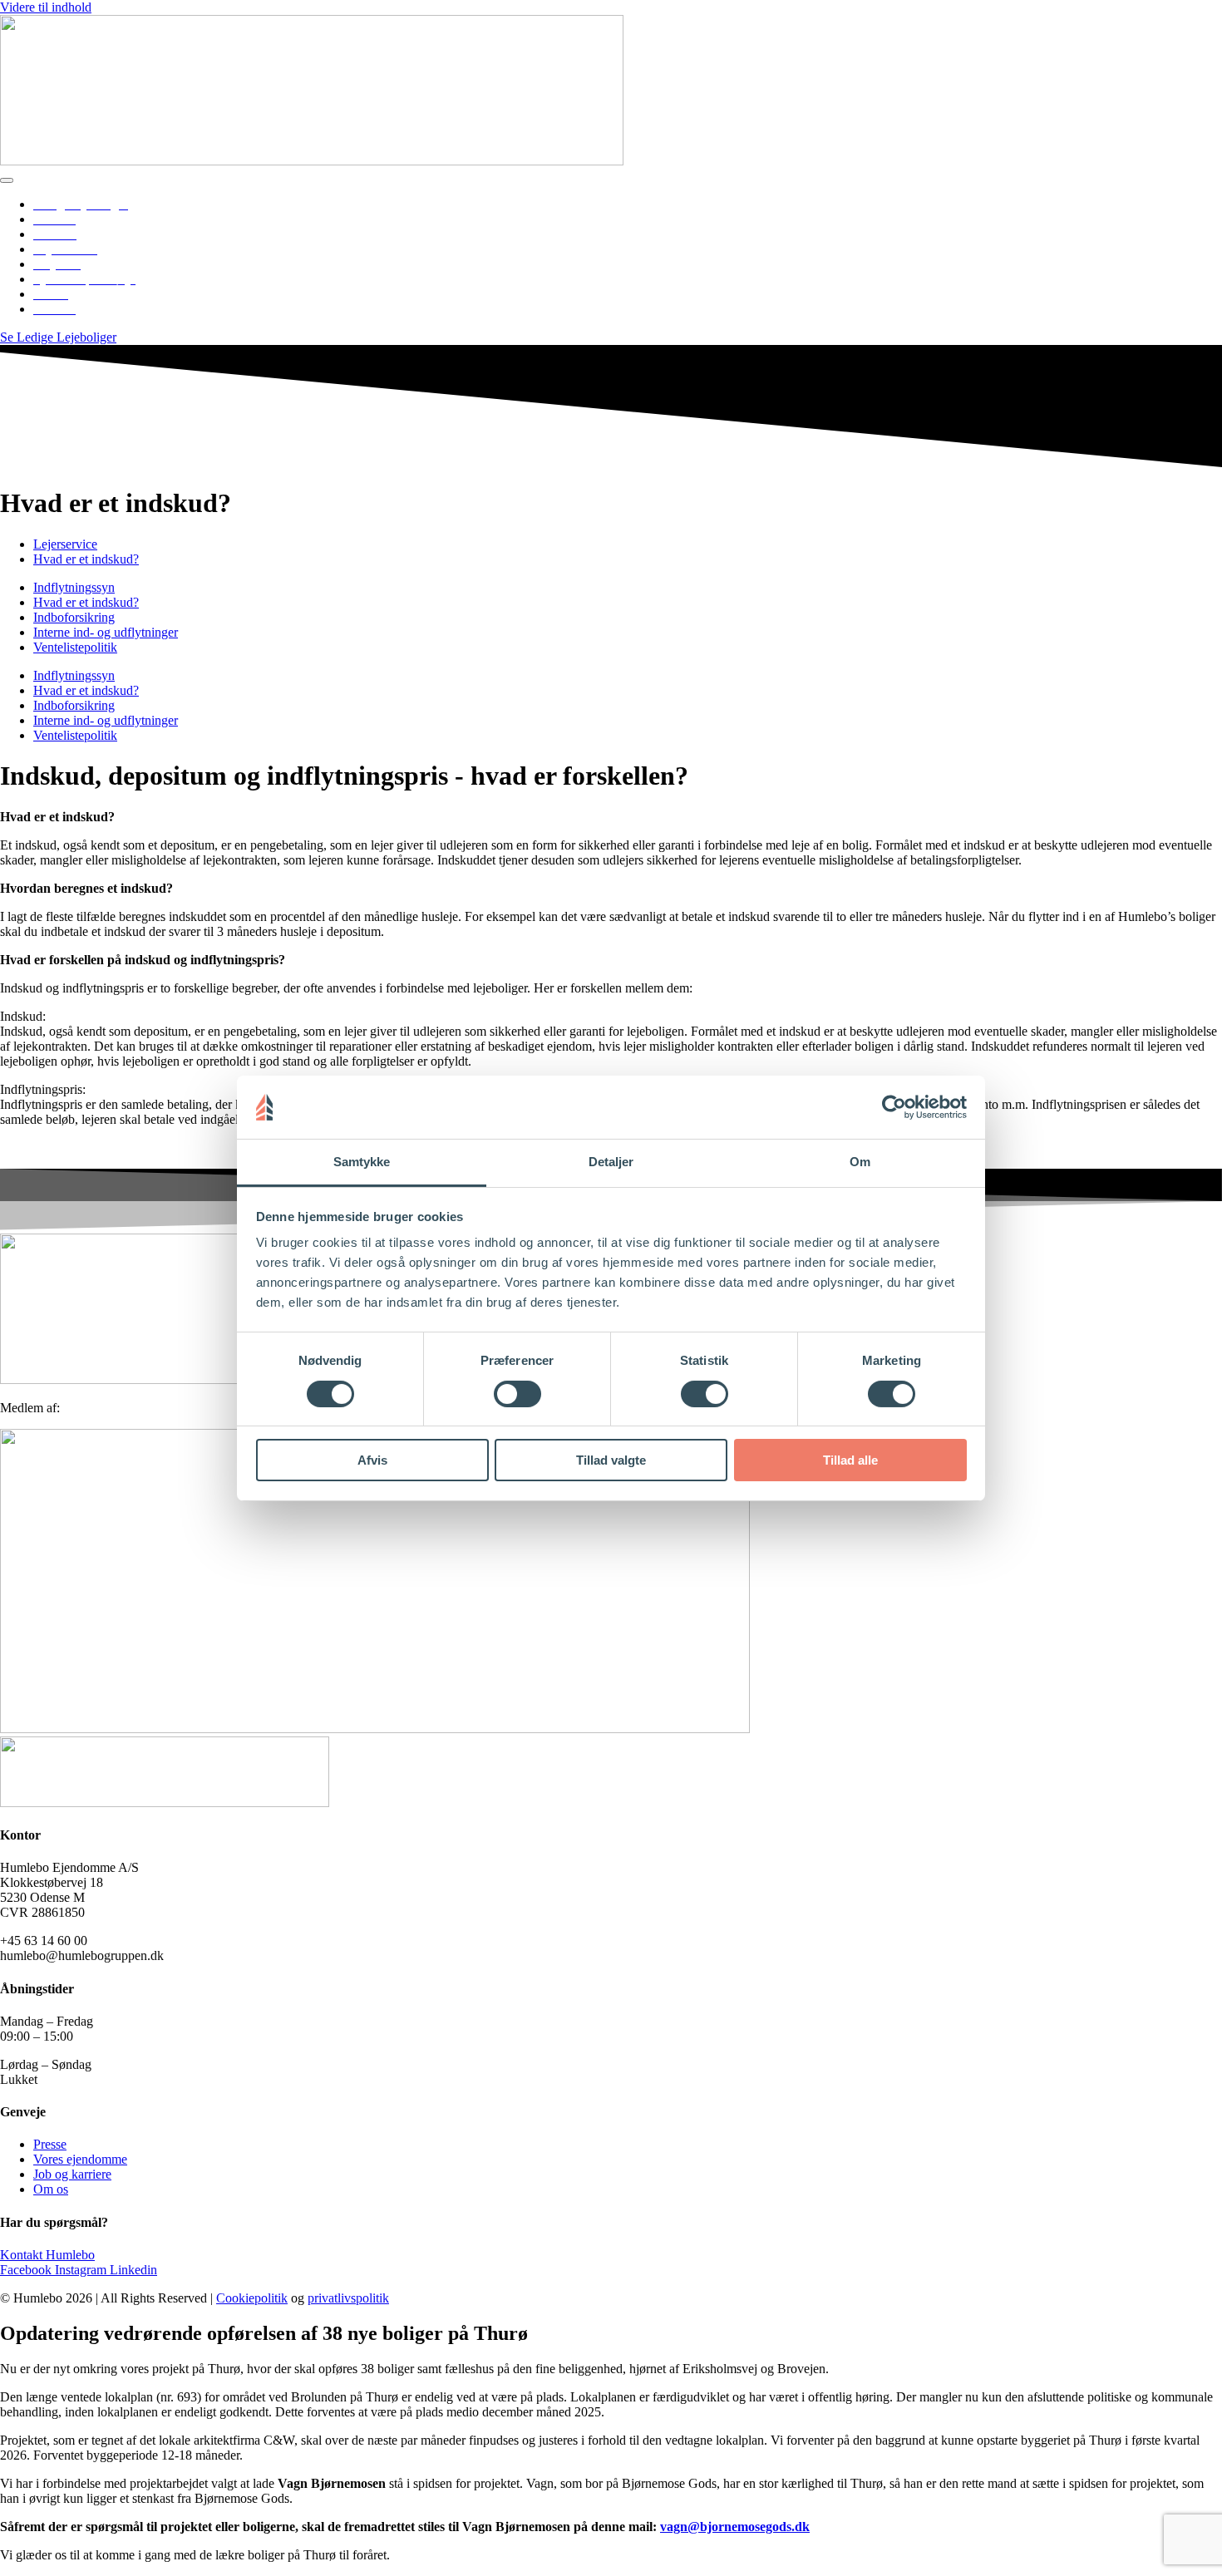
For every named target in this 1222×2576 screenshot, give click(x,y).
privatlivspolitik (348, 2298)
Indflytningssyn (74, 587)
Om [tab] (860, 1162)
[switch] (517, 1394)
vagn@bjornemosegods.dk (735, 2527)
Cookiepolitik (252, 2298)
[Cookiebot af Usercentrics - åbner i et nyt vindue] (894, 1107)
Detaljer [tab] (611, 1162)
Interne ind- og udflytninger (106, 632)
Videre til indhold (46, 7)
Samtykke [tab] (362, 1162)
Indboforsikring (74, 617)
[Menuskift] (7, 180)
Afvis (372, 1460)
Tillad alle (850, 1460)
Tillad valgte (611, 1460)
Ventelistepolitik (75, 647)
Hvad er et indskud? (86, 602)
